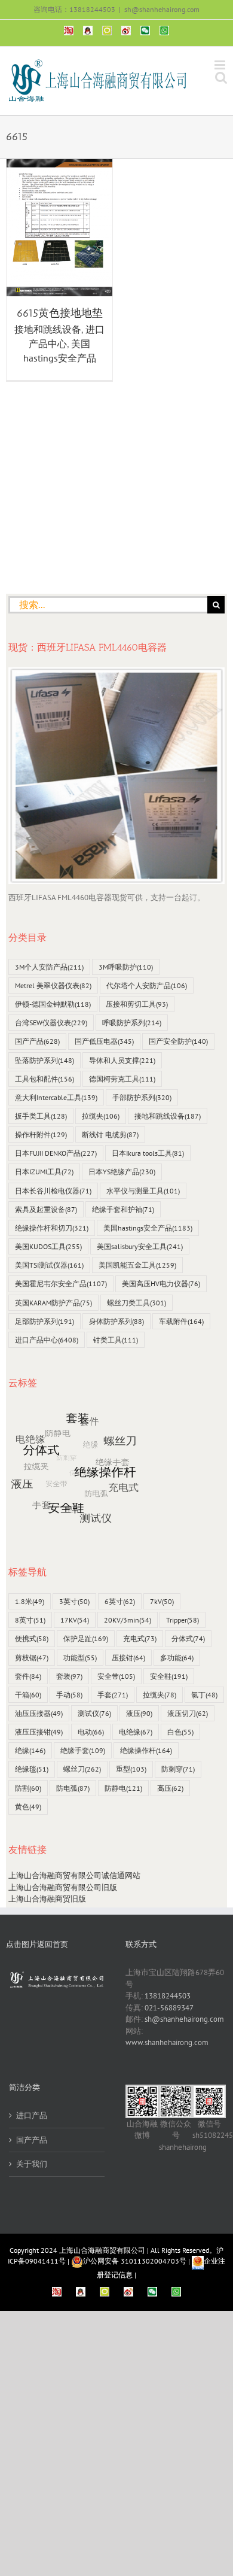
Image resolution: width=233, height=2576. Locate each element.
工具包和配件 (45, 1079)
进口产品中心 (47, 1340)
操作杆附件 (41, 1134)
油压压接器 (39, 1713)
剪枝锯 (32, 1658)
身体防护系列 (116, 1321)
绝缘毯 (32, 1769)
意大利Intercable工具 (56, 1097)
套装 (69, 1676)
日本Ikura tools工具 (148, 1153)
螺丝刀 (82, 1769)
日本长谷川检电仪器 (53, 1191)
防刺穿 (178, 1769)
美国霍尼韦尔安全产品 (61, 1284)
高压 (170, 1788)
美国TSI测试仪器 (49, 1265)
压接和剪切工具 (137, 1004)
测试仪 (94, 1713)
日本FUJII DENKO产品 (56, 1153)
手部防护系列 (142, 1097)
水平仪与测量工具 (143, 1191)
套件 (28, 1676)
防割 (28, 1788)
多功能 (177, 1658)
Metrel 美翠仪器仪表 (53, 985)
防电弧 (73, 1788)
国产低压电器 (104, 1041)
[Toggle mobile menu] (221, 65)
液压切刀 (188, 1713)
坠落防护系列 (45, 1060)
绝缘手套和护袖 (123, 1209)
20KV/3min (128, 1620)
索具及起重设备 (46, 1209)
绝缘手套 (83, 1750)
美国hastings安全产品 (148, 1228)
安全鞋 (169, 1676)
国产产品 (37, 1041)
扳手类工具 (41, 1116)
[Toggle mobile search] (221, 78)
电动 (91, 1732)
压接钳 (128, 1658)
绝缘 (30, 1750)
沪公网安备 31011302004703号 (135, 2261)
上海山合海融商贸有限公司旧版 (63, 1887)
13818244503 (168, 1996)
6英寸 (120, 1601)
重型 (131, 1769)
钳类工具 (116, 1340)
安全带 (116, 1676)
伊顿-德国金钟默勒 (53, 1004)
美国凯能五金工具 (137, 1265)
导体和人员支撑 (122, 1060)
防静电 (123, 1788)
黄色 (28, 1807)
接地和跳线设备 (48, 329)
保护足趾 (86, 1638)
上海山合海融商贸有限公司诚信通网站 (74, 1875)
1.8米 (30, 1601)
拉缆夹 (101, 1116)
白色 (180, 1732)
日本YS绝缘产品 (122, 1172)
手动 (69, 1695)
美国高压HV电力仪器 (161, 1284)
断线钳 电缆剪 (110, 1134)
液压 (139, 1713)
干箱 (28, 1695)
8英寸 (30, 1620)
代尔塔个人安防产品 (147, 985)
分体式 (188, 1638)
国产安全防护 (178, 1041)
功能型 (80, 1658)
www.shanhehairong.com (167, 2042)
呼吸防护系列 (132, 1023)
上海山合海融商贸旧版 (47, 1899)
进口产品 (32, 2115)
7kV (162, 1601)
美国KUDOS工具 (48, 1246)
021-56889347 (169, 2008)
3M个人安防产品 (49, 967)
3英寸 (74, 1601)
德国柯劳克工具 (122, 1079)
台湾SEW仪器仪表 (51, 1023)
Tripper (183, 1620)
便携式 (32, 1638)
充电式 (140, 1638)
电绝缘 (136, 1732)
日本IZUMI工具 (44, 1172)
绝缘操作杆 (146, 1750)
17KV (75, 1620)
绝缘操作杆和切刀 (52, 1228)
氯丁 (204, 1695)
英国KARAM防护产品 (53, 1303)
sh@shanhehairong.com (162, 9)
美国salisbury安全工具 (140, 1246)
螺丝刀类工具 (137, 1303)
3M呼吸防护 (126, 967)
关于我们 (32, 2164)
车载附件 (181, 1321)
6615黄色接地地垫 (60, 313)
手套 (113, 1695)
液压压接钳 (39, 1732)
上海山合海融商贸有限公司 (102, 2250)
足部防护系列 (45, 1321)
